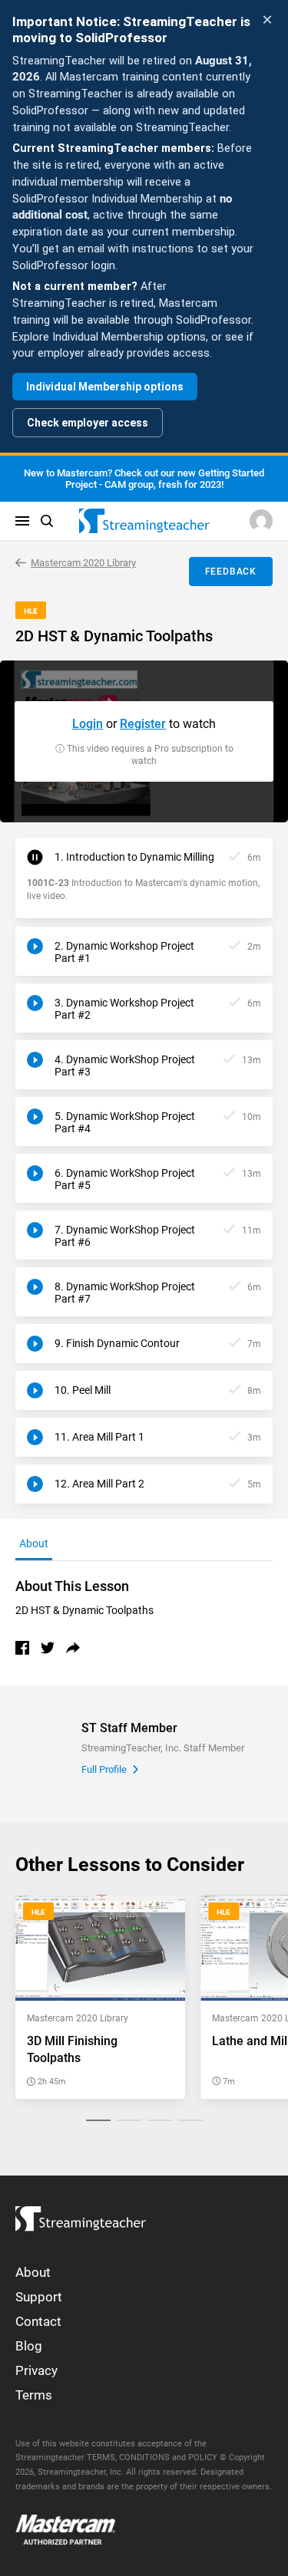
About (33, 2272)
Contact (38, 2321)
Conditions (144, 2457)
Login (88, 724)
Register (143, 724)
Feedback (231, 572)
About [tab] (34, 1543)
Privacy (36, 2370)
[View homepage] (81, 2215)
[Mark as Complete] (235, 857)
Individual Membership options (105, 387)
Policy (203, 2457)
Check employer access (88, 423)
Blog (29, 2346)
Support (39, 2297)
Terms (34, 2395)
